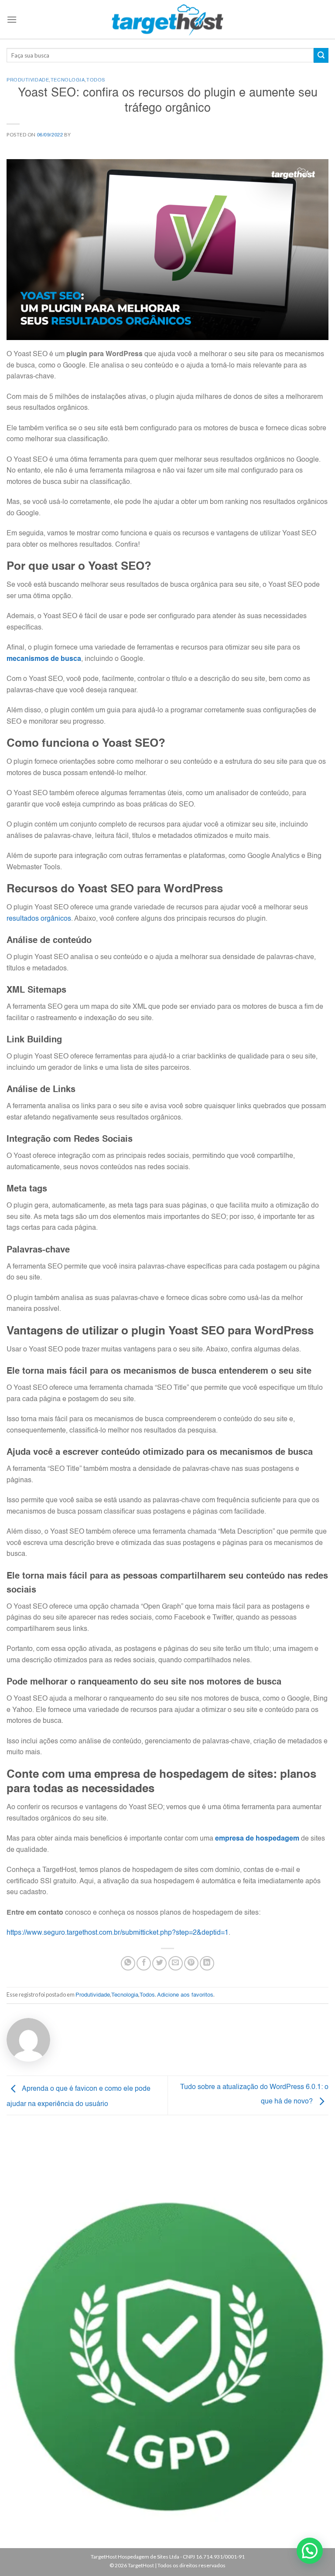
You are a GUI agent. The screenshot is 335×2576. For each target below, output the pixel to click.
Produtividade (28, 80)
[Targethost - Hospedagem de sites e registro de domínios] (168, 20)
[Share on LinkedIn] (207, 1963)
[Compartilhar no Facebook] (144, 1963)
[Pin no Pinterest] (191, 1963)
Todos (96, 80)
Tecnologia (68, 80)
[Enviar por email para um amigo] (176, 1963)
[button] (310, 2551)
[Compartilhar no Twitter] (159, 1963)
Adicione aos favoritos (185, 1995)
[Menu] (12, 19)
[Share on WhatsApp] (128, 1963)
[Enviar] (321, 55)
